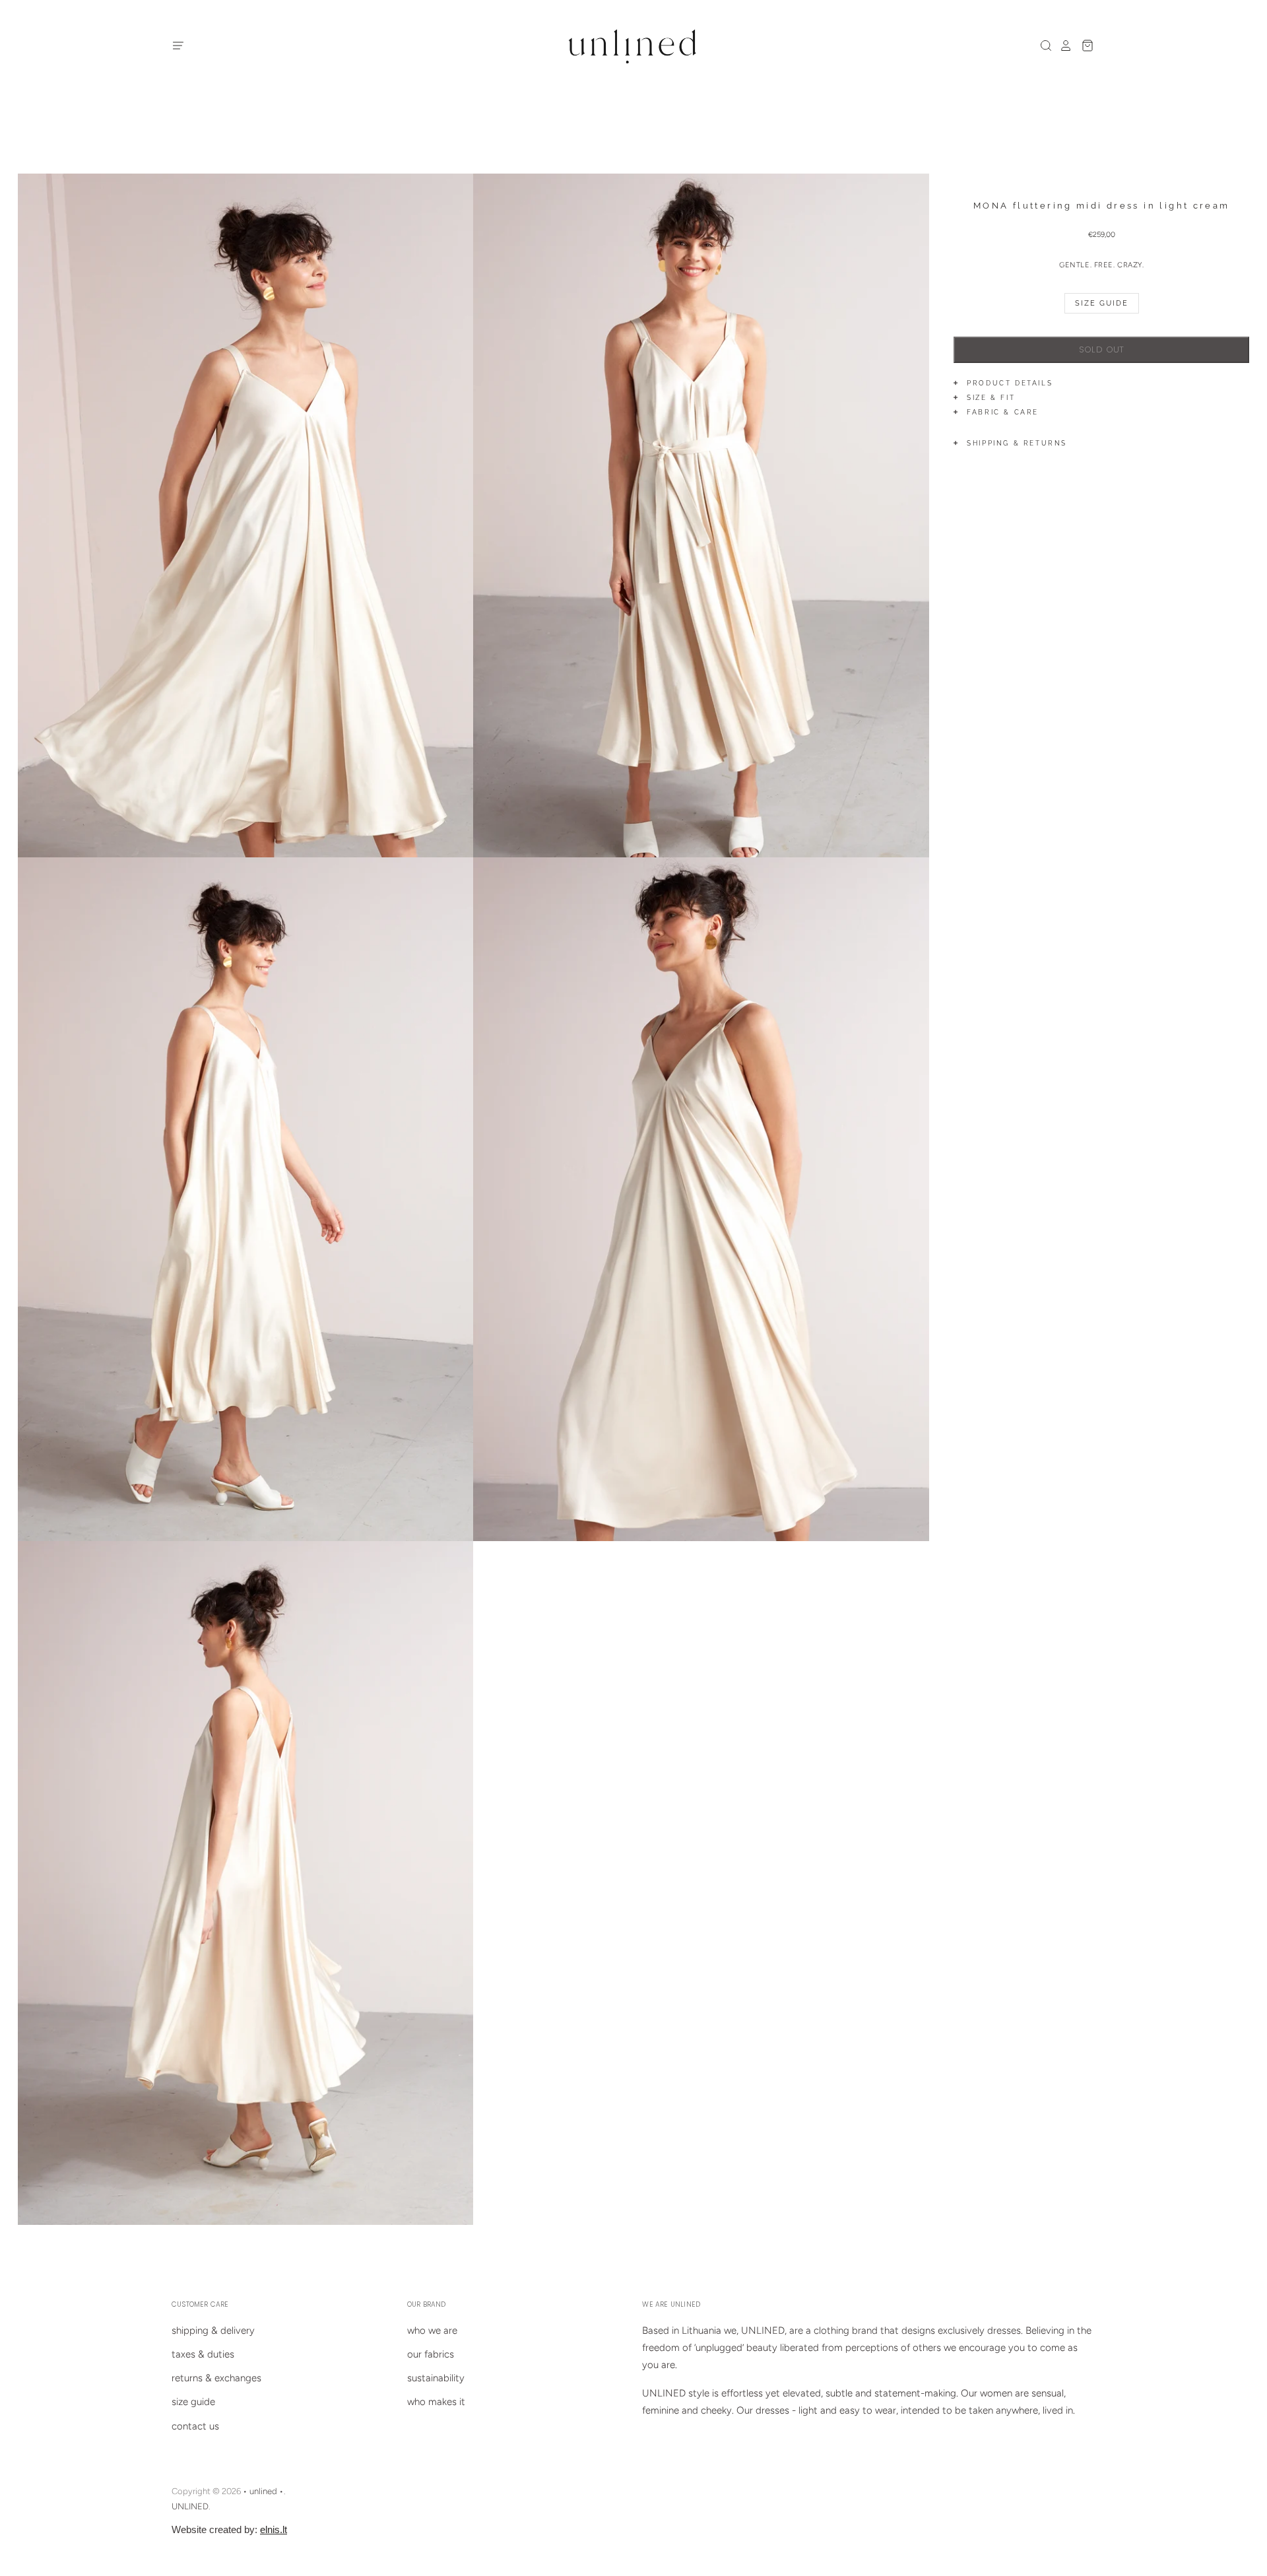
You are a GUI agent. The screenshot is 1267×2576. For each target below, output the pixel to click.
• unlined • (263, 2491)
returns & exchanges (216, 2378)
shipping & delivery (213, 2330)
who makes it (436, 2402)
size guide (193, 2402)
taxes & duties (203, 2354)
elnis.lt (274, 2529)
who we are (432, 2330)
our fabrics (431, 2354)
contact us (195, 2426)
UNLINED (190, 2506)
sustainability (436, 2378)
